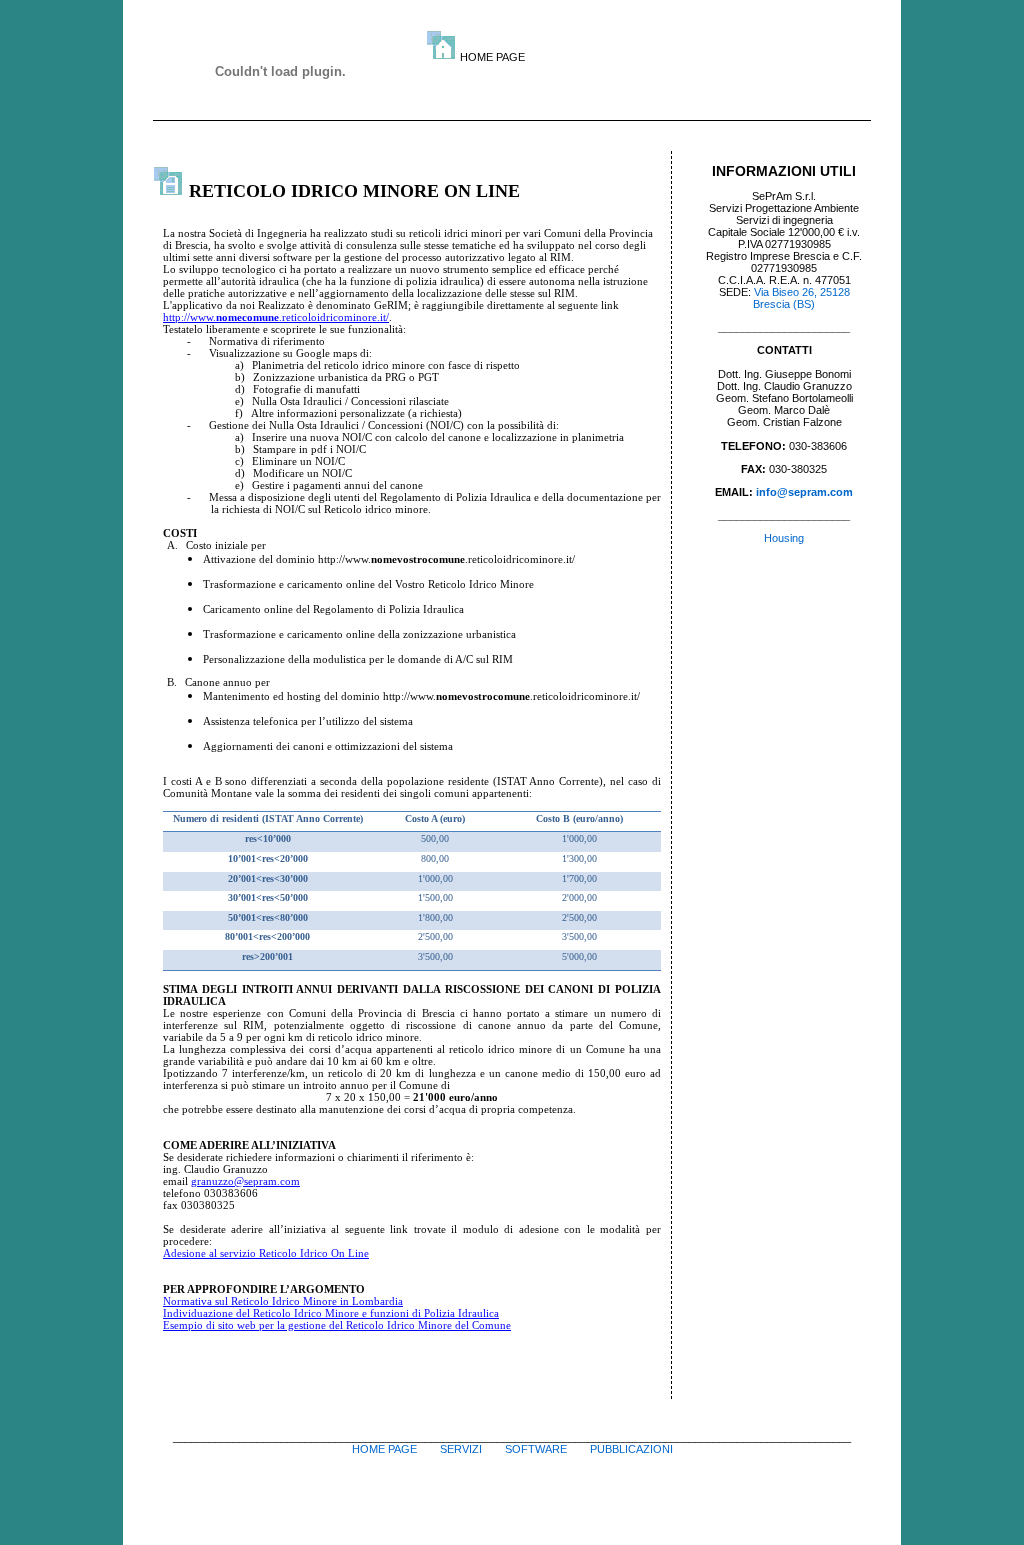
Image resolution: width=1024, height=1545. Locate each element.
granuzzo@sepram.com (245, 1181)
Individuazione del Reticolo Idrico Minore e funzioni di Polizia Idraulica (331, 1313)
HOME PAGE (384, 1449)
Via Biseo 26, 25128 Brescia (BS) (801, 298)
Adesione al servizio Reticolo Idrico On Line (266, 1253)
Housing (784, 538)
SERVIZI (461, 1449)
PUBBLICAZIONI (631, 1449)
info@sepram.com (804, 492)
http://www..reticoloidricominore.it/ (276, 317)
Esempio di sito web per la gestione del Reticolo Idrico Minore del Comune (337, 1325)
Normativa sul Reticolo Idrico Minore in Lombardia (283, 1301)
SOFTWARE (536, 1449)
